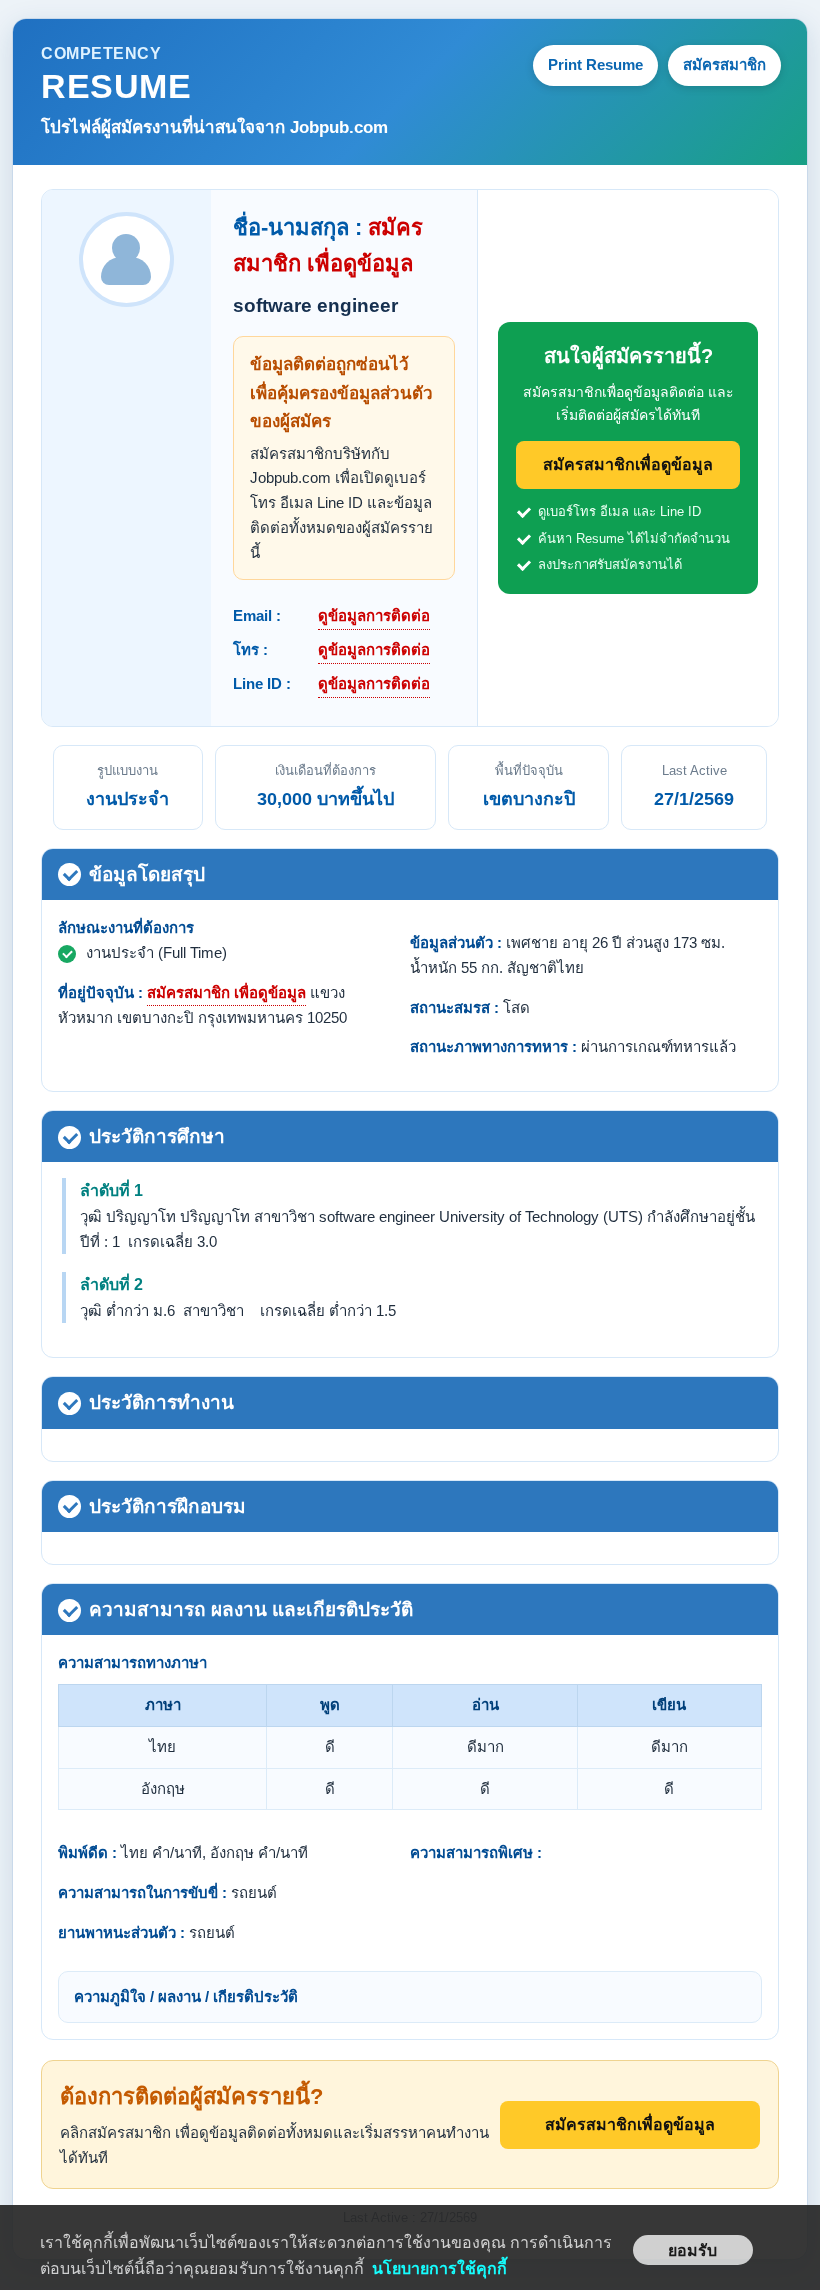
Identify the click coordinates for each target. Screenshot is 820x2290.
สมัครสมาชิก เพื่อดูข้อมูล (226, 992)
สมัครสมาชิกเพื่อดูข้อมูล (628, 464)
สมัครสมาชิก (724, 64)
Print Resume (595, 64)
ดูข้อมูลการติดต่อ (374, 615)
